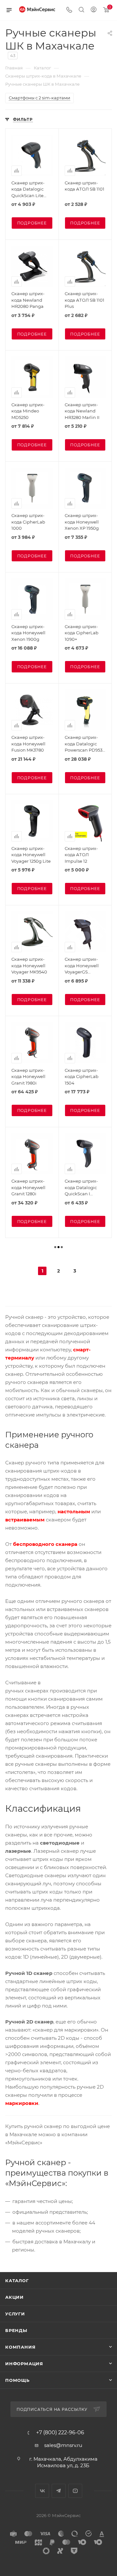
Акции (14, 2297)
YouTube (75, 2491)
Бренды (16, 2330)
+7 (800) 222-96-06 (60, 2433)
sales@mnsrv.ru (63, 2445)
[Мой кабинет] (94, 10)
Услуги (15, 2314)
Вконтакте (42, 2491)
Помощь (17, 2380)
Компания (20, 2347)
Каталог (17, 2281)
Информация (24, 2364)
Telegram (59, 2491)
